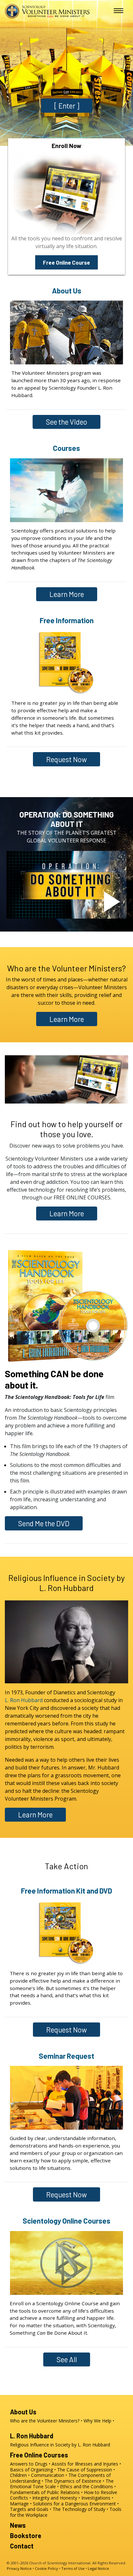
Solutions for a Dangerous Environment (74, 2504)
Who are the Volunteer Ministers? (66, 968)
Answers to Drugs (29, 2464)
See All (67, 2359)
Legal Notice (98, 2568)
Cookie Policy (46, 2568)
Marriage (19, 2504)
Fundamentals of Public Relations (45, 2492)
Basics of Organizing (31, 2470)
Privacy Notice (19, 2568)
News (18, 2525)
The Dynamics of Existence (73, 2481)
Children (18, 2475)
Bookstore (26, 2536)
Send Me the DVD (44, 1523)
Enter (67, 106)
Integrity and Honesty (55, 2498)
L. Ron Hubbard (24, 1700)
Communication (48, 2475)
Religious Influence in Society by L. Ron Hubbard (67, 1583)
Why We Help (97, 2421)
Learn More (67, 594)
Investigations (96, 2498)
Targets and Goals (29, 2509)
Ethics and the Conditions (87, 2486)
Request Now (66, 759)
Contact (22, 2546)
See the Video (66, 422)
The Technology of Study (79, 2509)
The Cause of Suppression (85, 2470)
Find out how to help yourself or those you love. (67, 1129)
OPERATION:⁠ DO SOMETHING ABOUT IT (67, 819)
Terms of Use (73, 2568)
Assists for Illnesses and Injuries (85, 2464)
